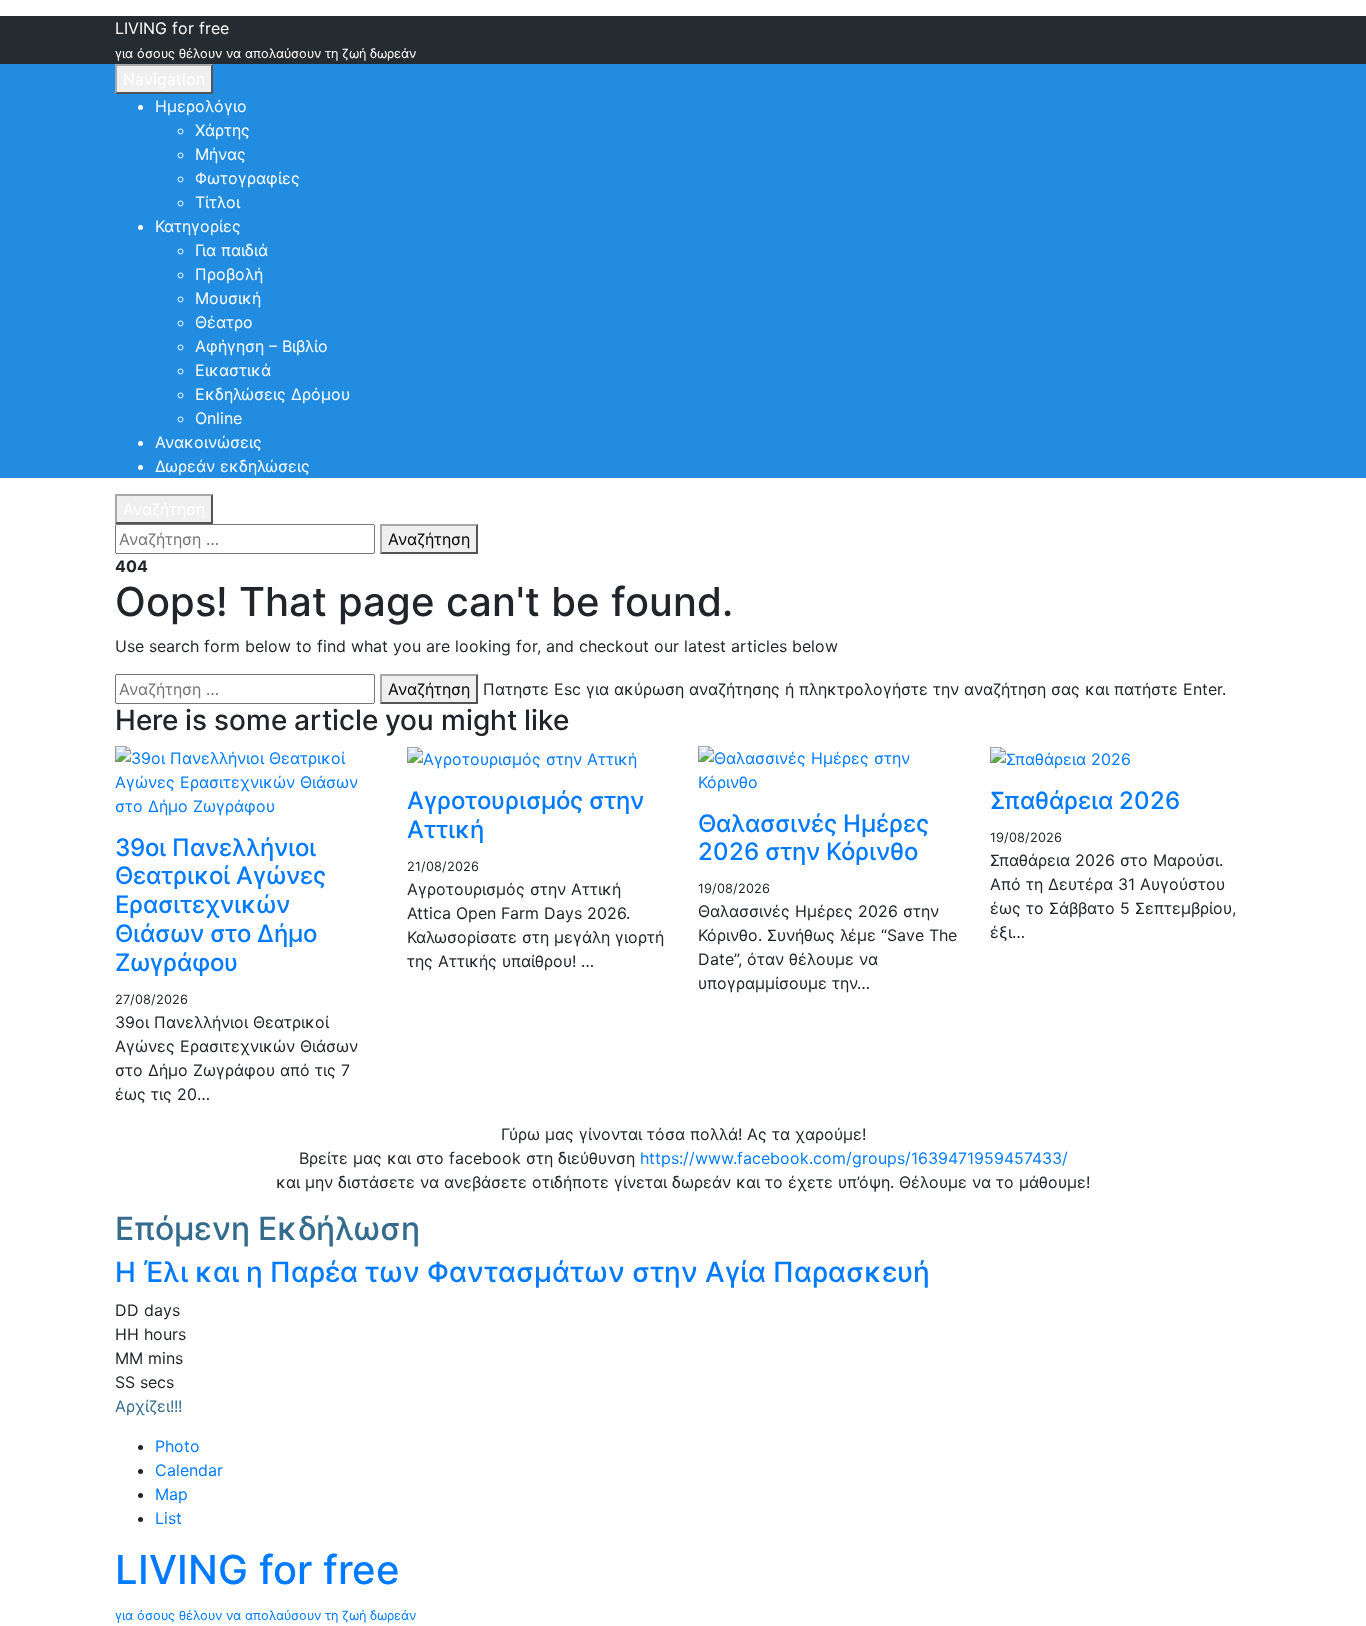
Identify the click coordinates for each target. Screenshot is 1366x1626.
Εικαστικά (233, 370)
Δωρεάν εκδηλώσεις (232, 466)
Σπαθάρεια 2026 (1085, 800)
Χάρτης (222, 130)
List (168, 1518)
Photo (177, 1446)
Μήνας (220, 154)
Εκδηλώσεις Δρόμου (272, 394)
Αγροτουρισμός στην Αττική (525, 815)
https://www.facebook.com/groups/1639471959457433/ (854, 1158)
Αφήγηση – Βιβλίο (261, 346)
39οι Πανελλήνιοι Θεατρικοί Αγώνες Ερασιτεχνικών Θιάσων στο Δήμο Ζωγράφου (220, 905)
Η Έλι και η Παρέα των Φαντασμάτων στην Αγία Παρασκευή (522, 1272)
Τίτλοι (217, 202)
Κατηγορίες (198, 226)
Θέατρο (224, 322)
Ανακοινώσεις (208, 442)
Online (218, 418)
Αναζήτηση (164, 509)
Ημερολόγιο (201, 106)
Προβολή (229, 274)
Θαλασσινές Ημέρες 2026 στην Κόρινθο (813, 838)
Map (171, 1494)
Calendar (189, 1470)
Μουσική (228, 298)
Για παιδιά (231, 250)
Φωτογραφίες (247, 178)
